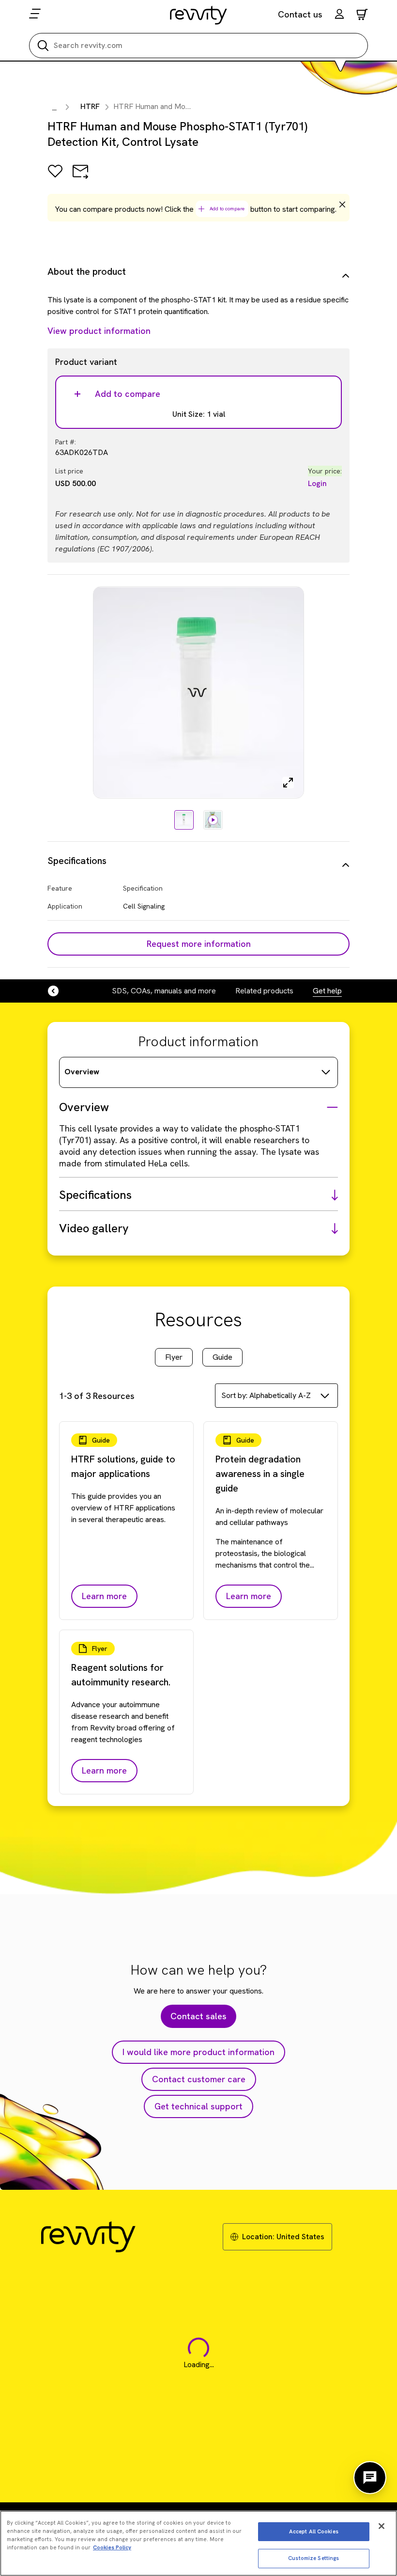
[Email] (80, 178)
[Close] (382, 2526)
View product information (99, 331)
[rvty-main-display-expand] (288, 783)
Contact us (300, 14)
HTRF (90, 106)
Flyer (174, 1357)
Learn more (104, 1596)
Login (317, 483)
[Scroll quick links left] (59, 991)
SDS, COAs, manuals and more (164, 991)
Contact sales (198, 2016)
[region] (198, 2543)
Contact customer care (199, 2079)
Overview (82, 1072)
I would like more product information (198, 2052)
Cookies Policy (112, 2547)
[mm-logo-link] (199, 15)
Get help (327, 991)
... (54, 108)
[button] (339, 15)
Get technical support (198, 2106)
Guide (222, 1357)
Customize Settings (313, 2558)
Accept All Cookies (314, 2531)
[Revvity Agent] (370, 2478)
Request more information (199, 944)
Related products (264, 991)
